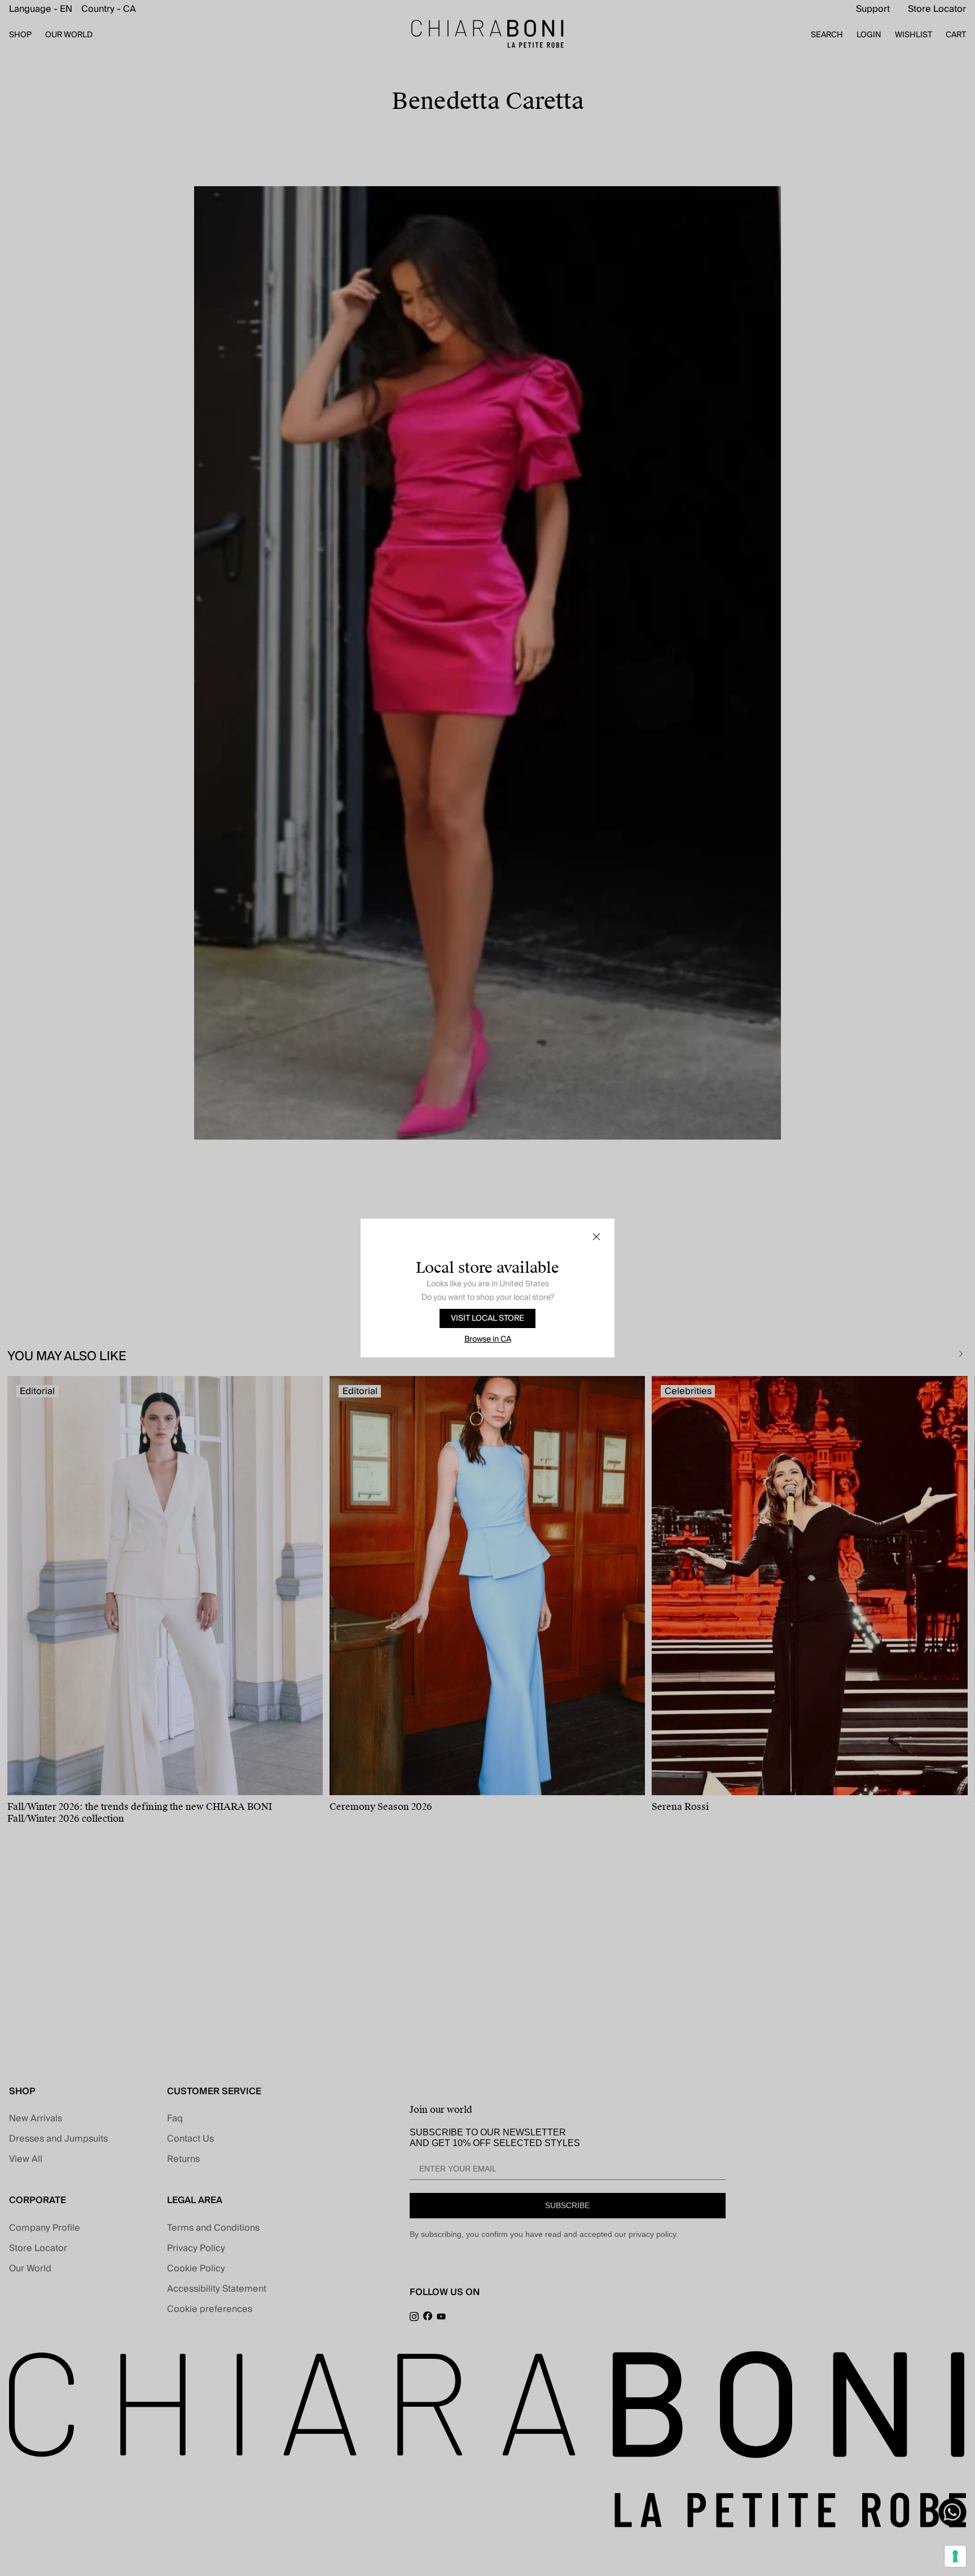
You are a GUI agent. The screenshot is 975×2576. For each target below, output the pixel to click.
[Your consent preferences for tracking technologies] (955, 2556)
